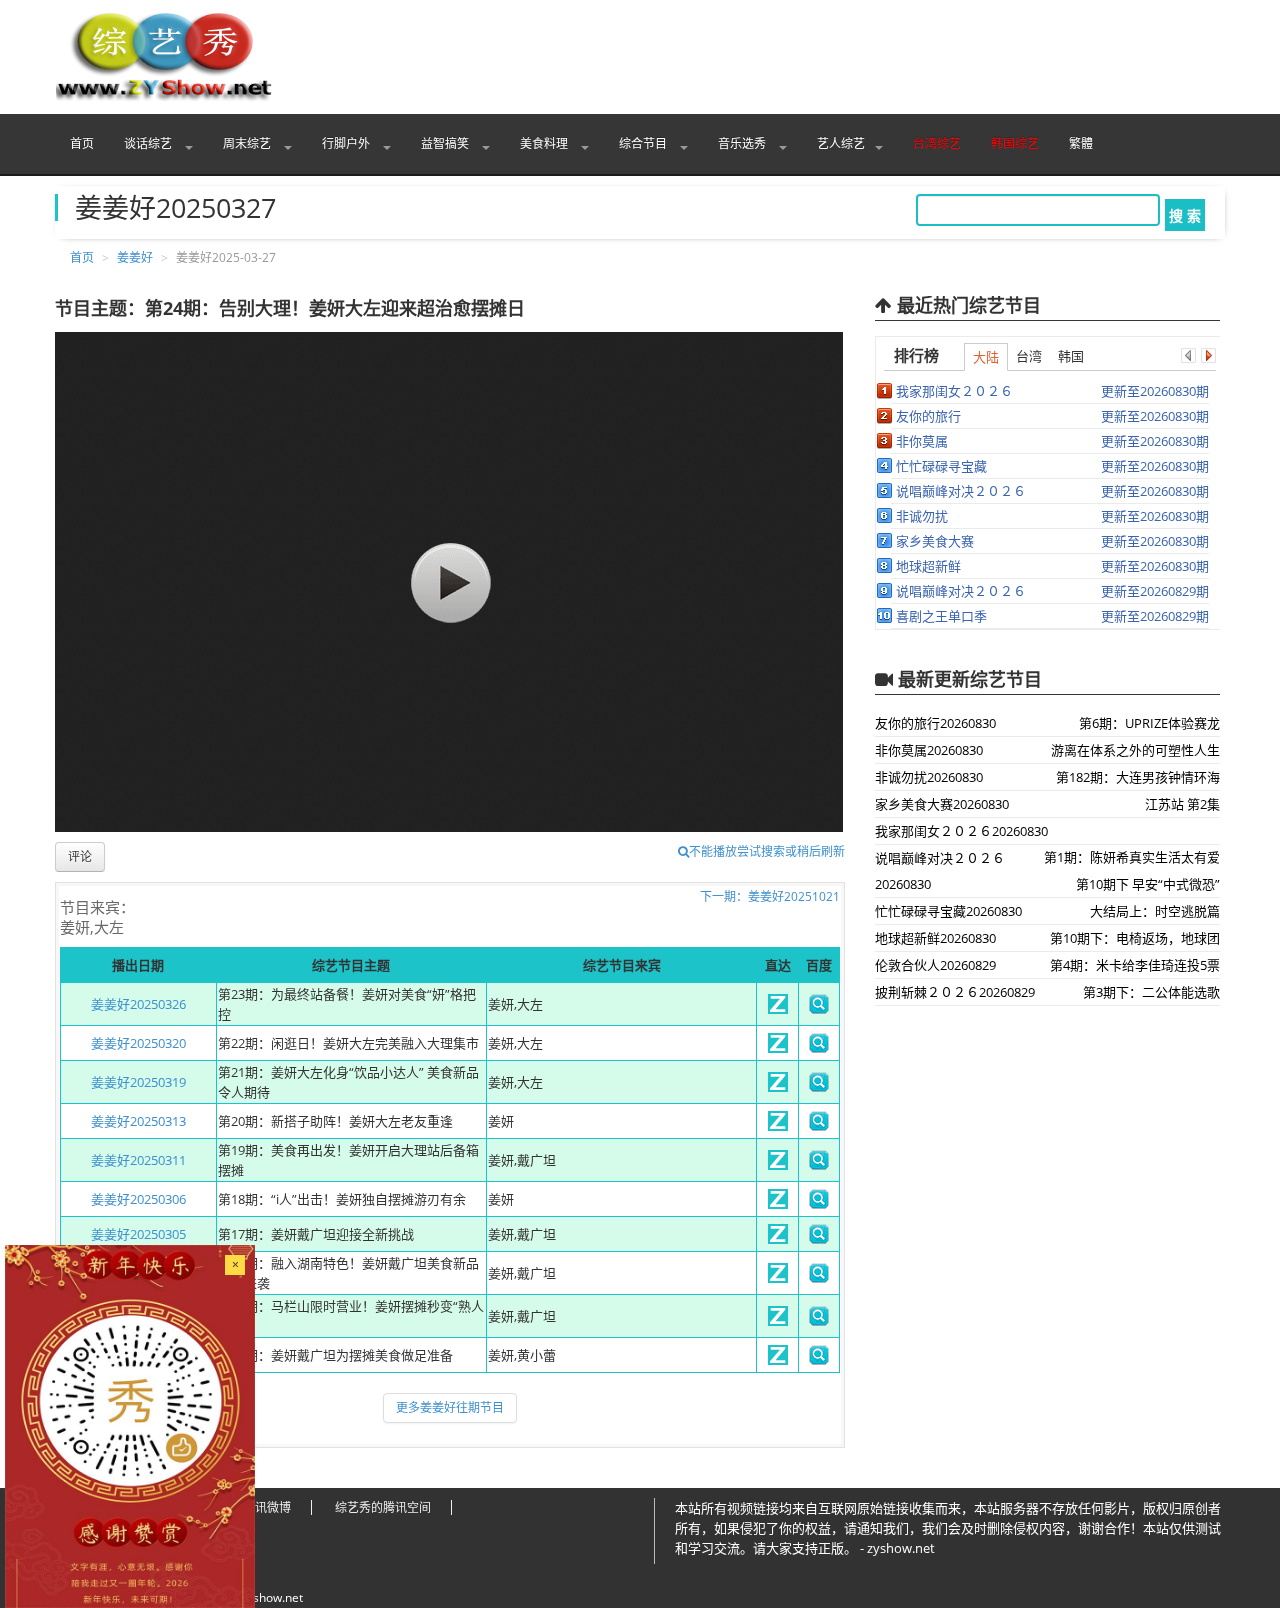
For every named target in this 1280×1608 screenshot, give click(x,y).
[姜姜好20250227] (778, 1278)
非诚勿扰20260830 (929, 777)
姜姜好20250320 (138, 1043)
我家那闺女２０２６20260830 (961, 831)
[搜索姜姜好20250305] (819, 1239)
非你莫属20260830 (929, 750)
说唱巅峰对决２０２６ (961, 491)
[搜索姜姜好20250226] (819, 1321)
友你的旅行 (928, 416)
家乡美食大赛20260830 (942, 804)
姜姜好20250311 (138, 1160)
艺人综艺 (841, 143)
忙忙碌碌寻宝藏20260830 (948, 911)
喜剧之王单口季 (941, 616)
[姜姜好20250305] (778, 1239)
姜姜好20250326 (138, 1004)
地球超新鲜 (928, 566)
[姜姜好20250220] (778, 1360)
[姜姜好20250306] (778, 1204)
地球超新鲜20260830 (935, 938)
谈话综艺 (149, 143)
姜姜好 (135, 257)
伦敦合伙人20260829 (935, 965)
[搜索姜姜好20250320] (819, 1048)
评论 (80, 856)
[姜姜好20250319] (778, 1087)
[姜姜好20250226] (778, 1321)
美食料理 (545, 143)
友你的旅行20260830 (935, 723)
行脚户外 (347, 143)
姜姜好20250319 (138, 1082)
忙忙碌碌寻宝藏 (941, 466)
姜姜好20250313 (138, 1121)
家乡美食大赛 (935, 541)
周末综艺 (248, 143)
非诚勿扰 (922, 516)
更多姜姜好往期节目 (450, 1407)
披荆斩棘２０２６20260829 (955, 992)
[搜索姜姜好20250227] (819, 1278)
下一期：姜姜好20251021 (770, 896)
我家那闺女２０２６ (954, 391)
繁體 (1081, 143)
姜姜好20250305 (138, 1234)
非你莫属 (922, 441)
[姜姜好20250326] (778, 1009)
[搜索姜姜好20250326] (819, 1009)
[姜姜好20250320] (778, 1048)
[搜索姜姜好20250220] (819, 1360)
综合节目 (644, 143)
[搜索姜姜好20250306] (819, 1204)
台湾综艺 (937, 143)
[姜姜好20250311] (778, 1165)
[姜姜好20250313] (778, 1126)
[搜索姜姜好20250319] (819, 1087)
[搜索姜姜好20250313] (819, 1126)
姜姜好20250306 (138, 1199)
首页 (82, 143)
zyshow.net (272, 1597)
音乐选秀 (743, 143)
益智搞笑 (446, 143)
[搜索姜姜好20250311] (819, 1165)
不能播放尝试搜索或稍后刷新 (767, 851)
